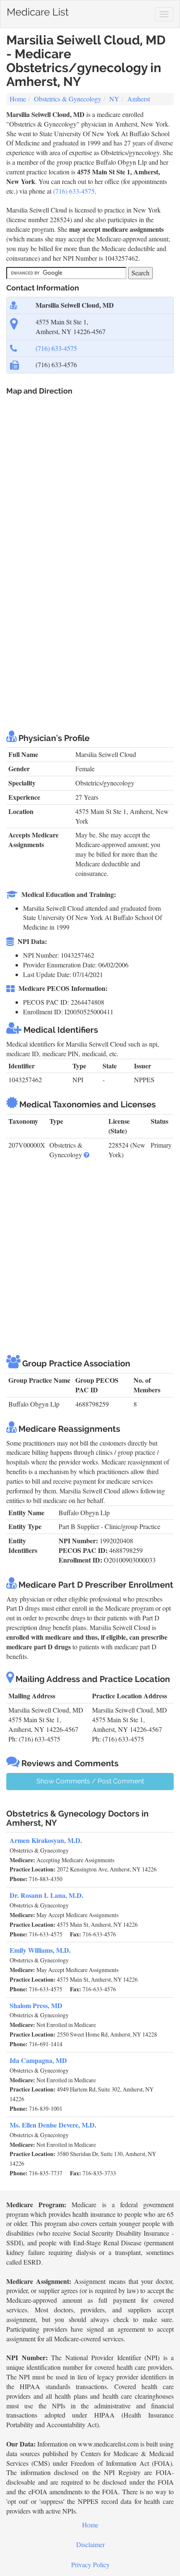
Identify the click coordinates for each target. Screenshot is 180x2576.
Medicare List (38, 10)
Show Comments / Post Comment (90, 1781)
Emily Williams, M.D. (40, 1950)
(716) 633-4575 (74, 191)
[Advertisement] (90, 626)
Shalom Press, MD (36, 2005)
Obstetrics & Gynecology (68, 99)
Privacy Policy (90, 2564)
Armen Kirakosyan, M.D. (46, 1840)
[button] (87, 1155)
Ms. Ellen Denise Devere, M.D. (53, 2125)
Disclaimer (90, 2544)
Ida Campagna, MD (38, 2060)
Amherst (139, 99)
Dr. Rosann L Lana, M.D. (46, 1895)
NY (114, 99)
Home (18, 99)
